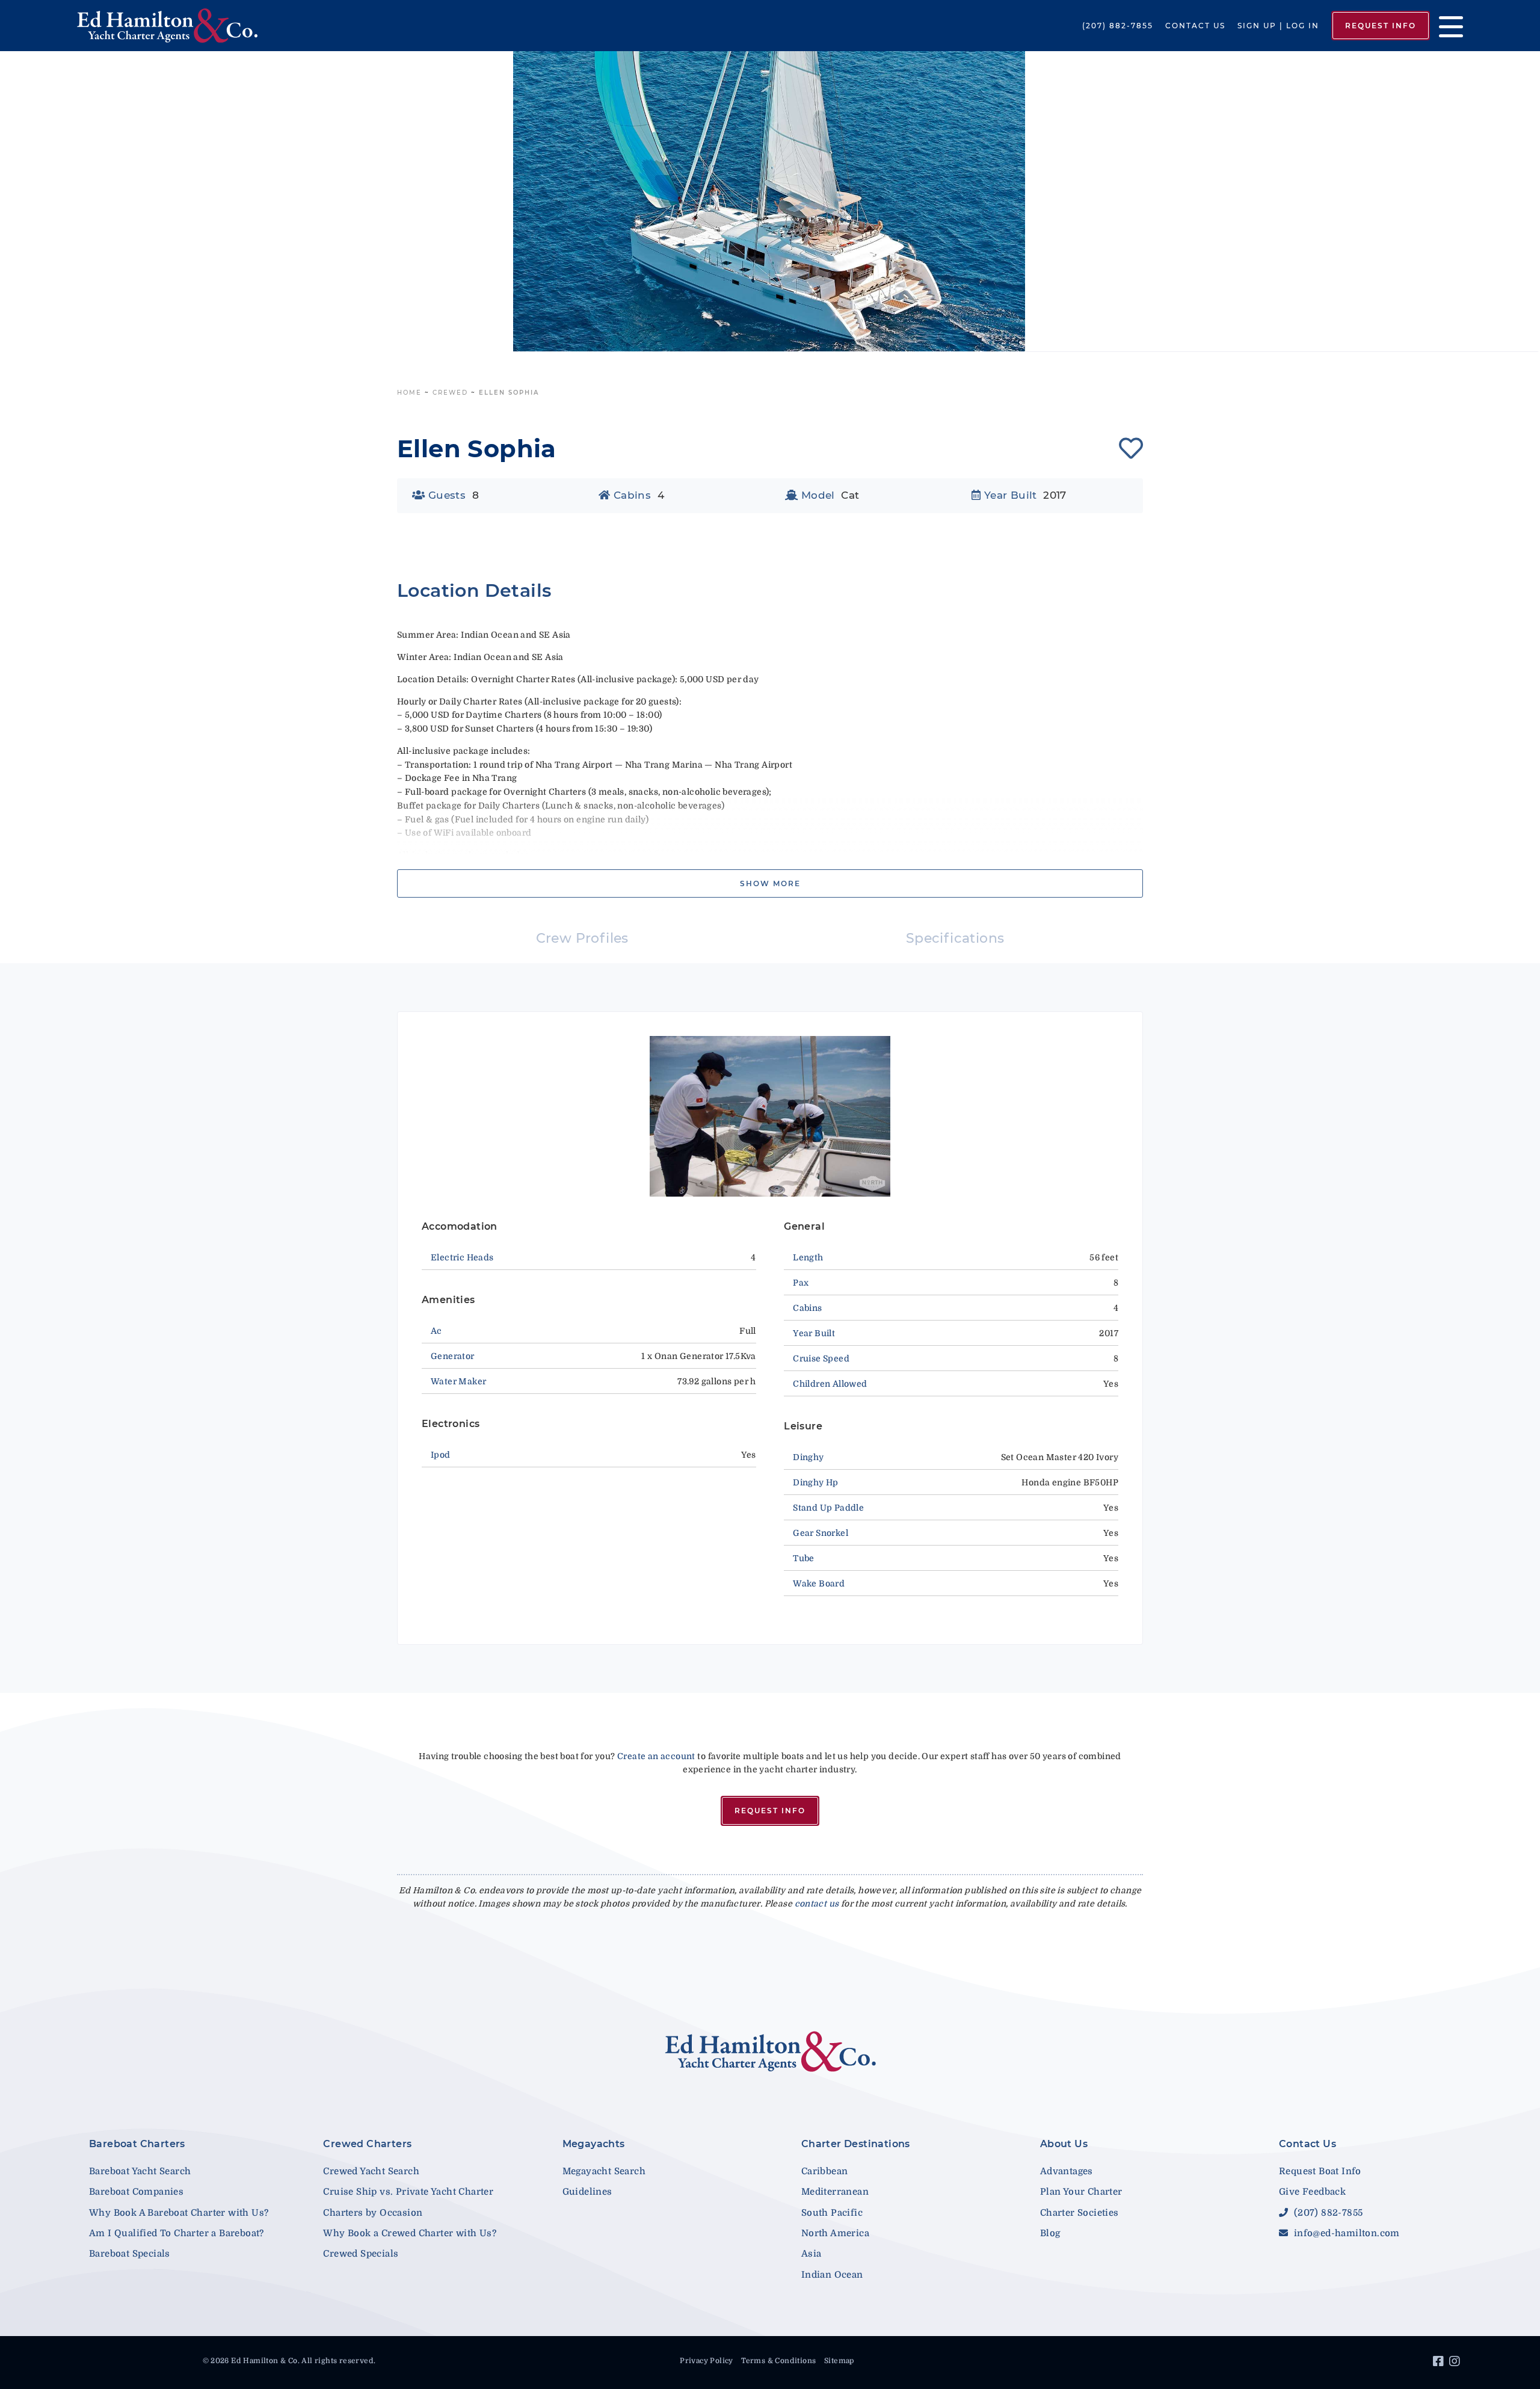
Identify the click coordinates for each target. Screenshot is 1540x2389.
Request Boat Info (1320, 2171)
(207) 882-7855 (1118, 26)
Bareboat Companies (136, 2192)
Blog (1050, 2233)
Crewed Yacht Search (371, 2171)
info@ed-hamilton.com (1345, 2233)
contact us (817, 1903)
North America (835, 2233)
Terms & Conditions (778, 2361)
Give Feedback (1312, 2192)
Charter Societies (1080, 2213)
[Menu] (1446, 26)
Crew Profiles (582, 938)
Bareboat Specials (130, 2254)
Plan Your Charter (1081, 2192)
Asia (812, 2254)
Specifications (955, 938)
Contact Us (1195, 26)
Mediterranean (835, 2192)
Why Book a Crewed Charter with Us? (410, 2233)
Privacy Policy (707, 2361)
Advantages (1067, 2171)
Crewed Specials (361, 2254)
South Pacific (832, 2213)
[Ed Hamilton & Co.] (221, 26)
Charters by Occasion (373, 2213)
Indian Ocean (832, 2275)
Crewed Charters (367, 2144)
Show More (770, 883)
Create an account (656, 1756)
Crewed (450, 393)
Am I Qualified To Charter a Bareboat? (177, 2233)
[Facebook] (1440, 2363)
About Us (1064, 2144)
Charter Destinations (856, 2144)
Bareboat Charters (137, 2144)
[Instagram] (1456, 2363)
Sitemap (839, 2361)
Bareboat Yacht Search (140, 2171)
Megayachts (594, 2144)
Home (409, 393)
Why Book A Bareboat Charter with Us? (179, 2213)
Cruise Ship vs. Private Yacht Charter (408, 2192)
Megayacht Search (604, 2171)
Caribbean (825, 2171)
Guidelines (587, 2192)
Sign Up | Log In (1278, 26)
